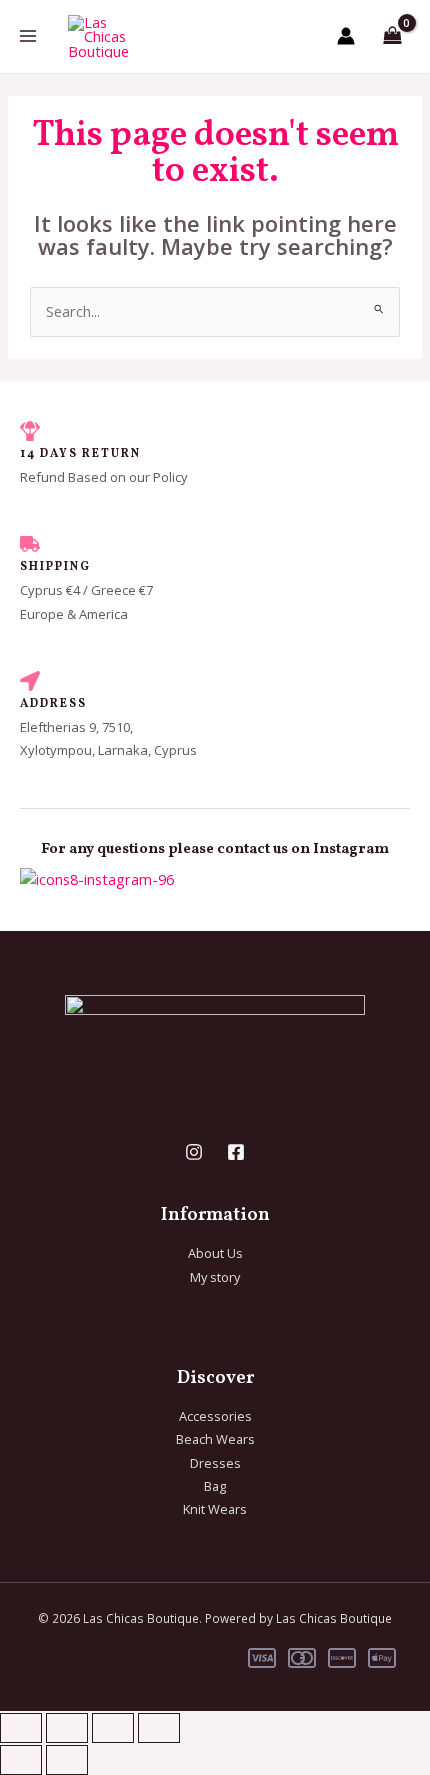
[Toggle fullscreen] (67, 1728)
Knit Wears (215, 1509)
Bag (215, 1486)
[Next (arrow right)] (67, 1760)
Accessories (215, 1416)
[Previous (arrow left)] (21, 1760)
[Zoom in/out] (21, 1728)
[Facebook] (236, 1152)
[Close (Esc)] (159, 1728)
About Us (215, 1253)
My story (215, 1277)
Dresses (215, 1463)
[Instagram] (194, 1152)
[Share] (113, 1728)
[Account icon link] (346, 36)
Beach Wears (215, 1439)
